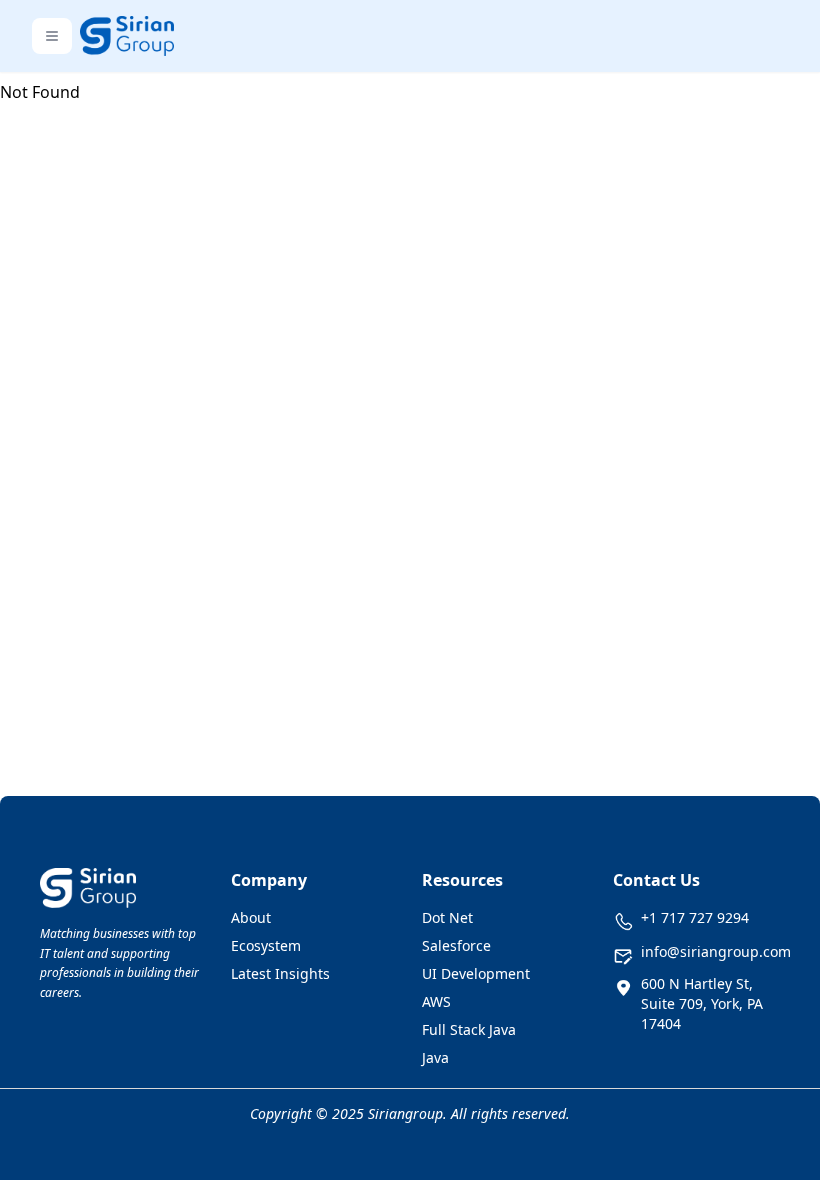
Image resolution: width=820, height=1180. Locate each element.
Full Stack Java (469, 1029)
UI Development (476, 973)
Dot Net (447, 917)
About (251, 917)
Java (435, 1057)
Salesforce (456, 945)
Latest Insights (280, 973)
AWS (436, 1001)
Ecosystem (266, 945)
